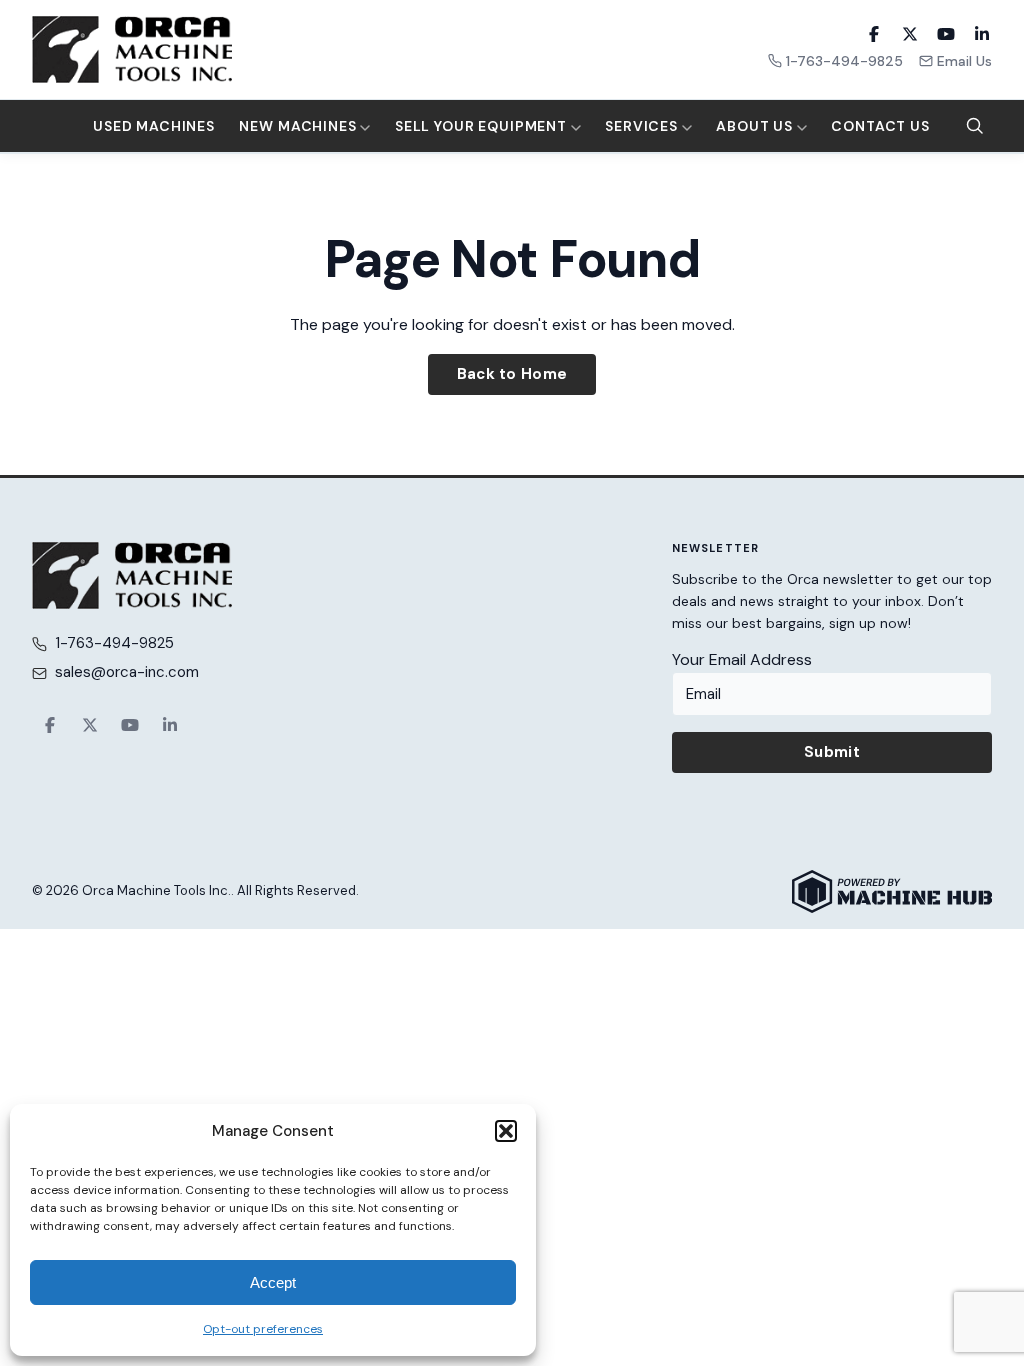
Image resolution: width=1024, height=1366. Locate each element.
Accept (273, 1282)
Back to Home (512, 374)
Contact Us (880, 126)
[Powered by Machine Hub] (892, 891)
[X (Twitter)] (910, 34)
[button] (506, 1131)
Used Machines (154, 126)
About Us (756, 126)
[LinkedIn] (982, 34)
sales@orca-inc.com (127, 672)
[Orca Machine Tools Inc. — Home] (132, 49)
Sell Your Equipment (483, 126)
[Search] (975, 126)
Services (643, 126)
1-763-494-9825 (844, 61)
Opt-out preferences (263, 1329)
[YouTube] (946, 34)
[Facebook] (874, 34)
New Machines (299, 126)
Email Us (964, 61)
